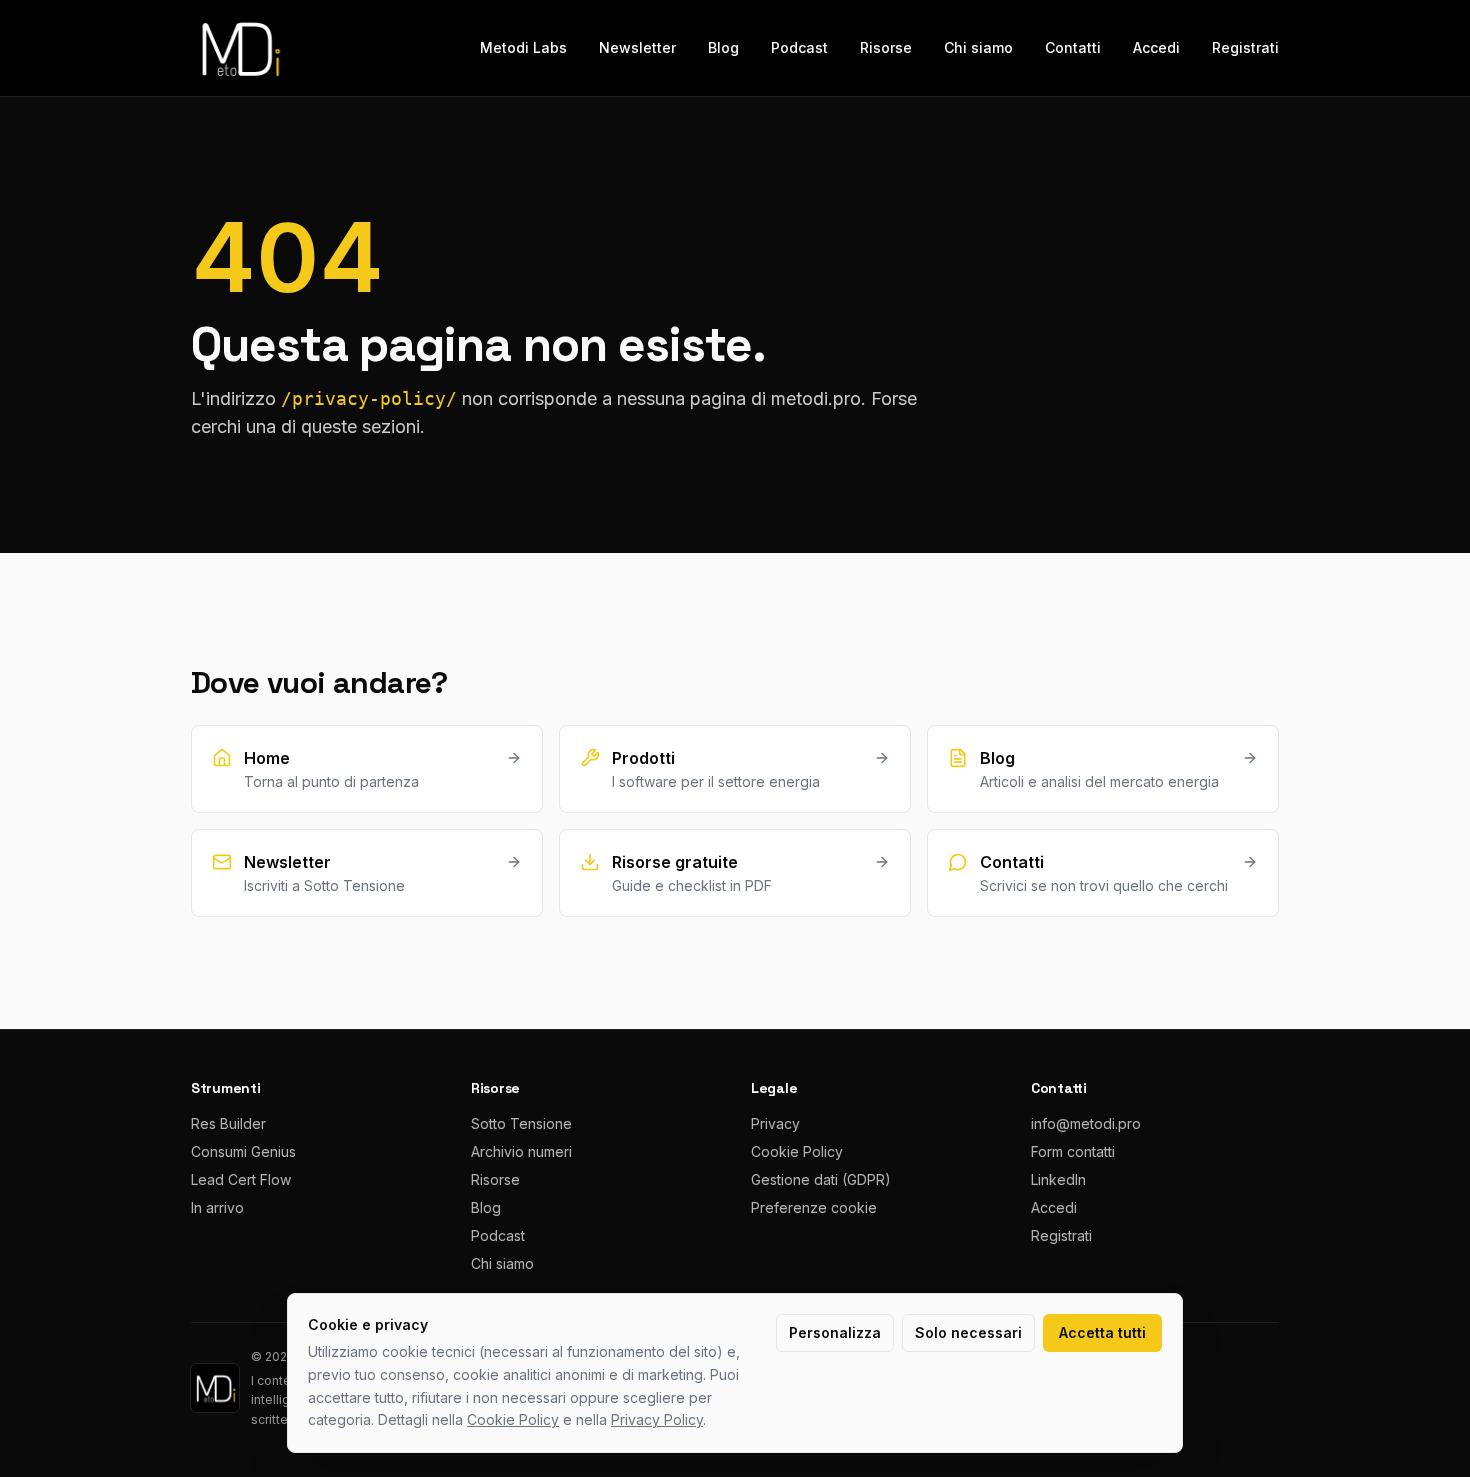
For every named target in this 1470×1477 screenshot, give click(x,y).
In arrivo (217, 1207)
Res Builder (228, 1123)
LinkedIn (1058, 1179)
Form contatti (1073, 1151)
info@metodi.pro (1086, 1123)
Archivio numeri (521, 1151)
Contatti (1073, 47)
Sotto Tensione (521, 1123)
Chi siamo (978, 47)
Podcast (799, 47)
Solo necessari (968, 1332)
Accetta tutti (1102, 1332)
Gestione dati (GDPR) (821, 1179)
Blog (723, 47)
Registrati (1245, 47)
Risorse (886, 47)
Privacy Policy (657, 1419)
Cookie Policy (797, 1151)
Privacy (775, 1123)
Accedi (1156, 47)
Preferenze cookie (814, 1207)
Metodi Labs (523, 47)
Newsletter (637, 47)
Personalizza (835, 1332)
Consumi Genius (243, 1151)
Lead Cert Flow (241, 1179)
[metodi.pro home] (239, 48)
